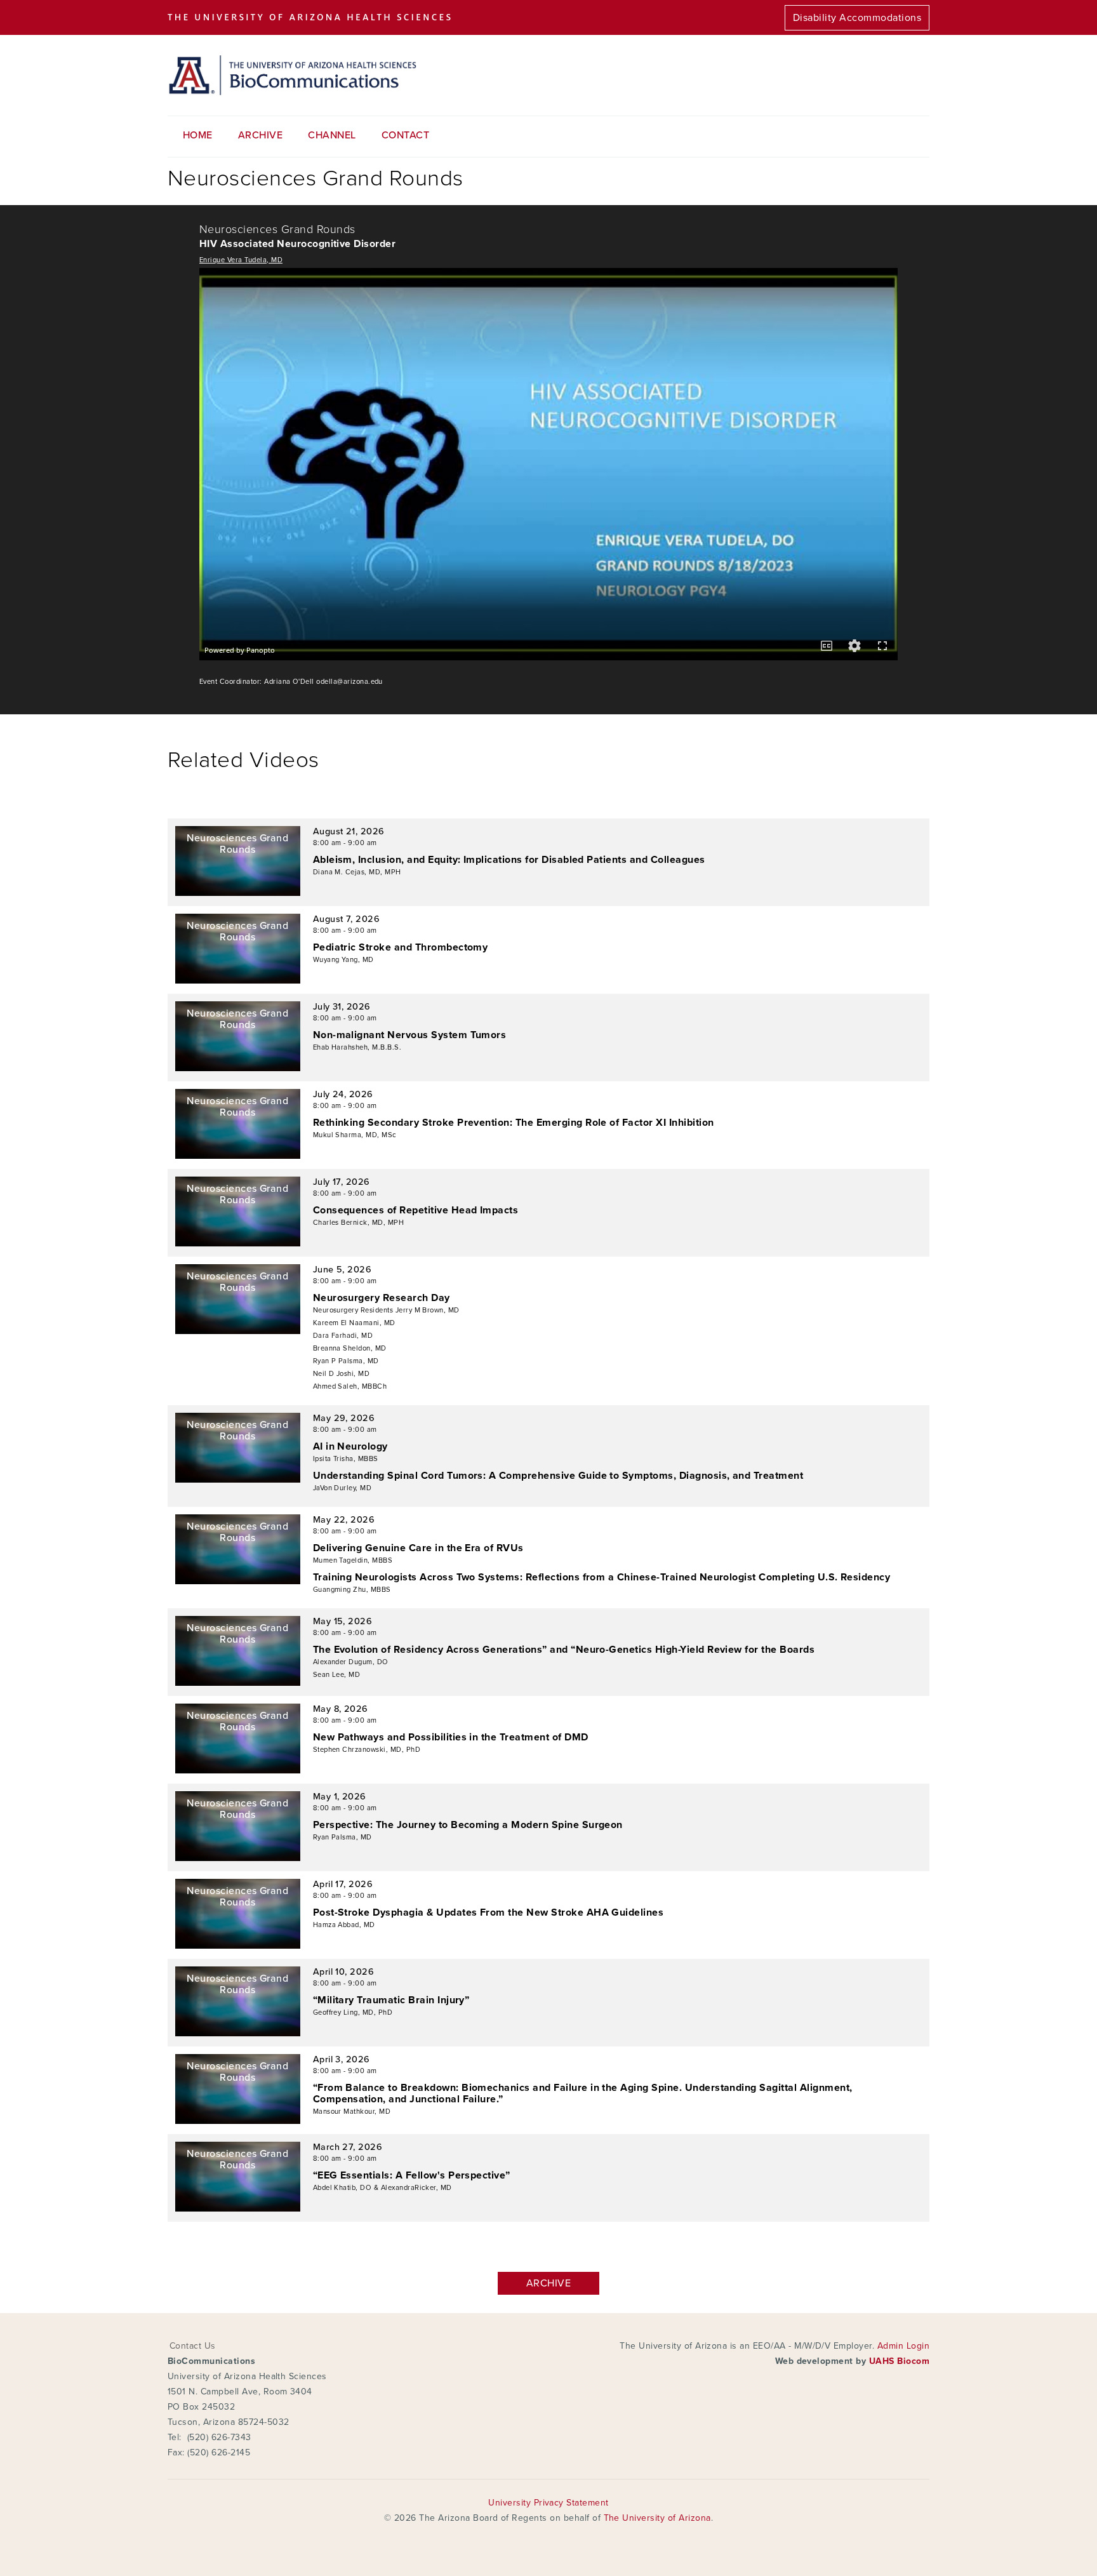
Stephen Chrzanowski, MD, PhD (367, 1750)
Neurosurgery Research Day (382, 1298)
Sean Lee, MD (337, 1675)
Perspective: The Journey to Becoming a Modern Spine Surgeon (468, 1825)
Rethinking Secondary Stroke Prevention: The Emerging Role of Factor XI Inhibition (514, 1123)
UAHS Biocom (899, 2361)
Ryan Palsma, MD (342, 1837)
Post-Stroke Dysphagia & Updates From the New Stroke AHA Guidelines (489, 1912)
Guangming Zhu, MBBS (352, 1590)
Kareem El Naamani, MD (354, 1323)
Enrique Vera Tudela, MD (241, 260)
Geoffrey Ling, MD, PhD (353, 2012)
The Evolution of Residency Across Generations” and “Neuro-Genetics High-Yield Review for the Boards (564, 1650)
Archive (260, 135)
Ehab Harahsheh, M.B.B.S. (357, 1047)
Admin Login (903, 2346)
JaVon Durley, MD (342, 1488)
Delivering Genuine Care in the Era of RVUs (418, 1548)
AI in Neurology (350, 1446)
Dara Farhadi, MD (343, 1336)
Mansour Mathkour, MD (352, 2112)
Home (198, 135)
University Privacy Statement (548, 2503)
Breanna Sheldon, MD (350, 1348)
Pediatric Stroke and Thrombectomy (401, 947)
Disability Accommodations (857, 18)
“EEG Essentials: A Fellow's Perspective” (412, 2175)
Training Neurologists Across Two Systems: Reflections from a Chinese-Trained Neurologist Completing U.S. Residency (602, 1577)
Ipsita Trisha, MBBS (346, 1459)
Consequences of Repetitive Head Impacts (416, 1210)
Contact (405, 135)
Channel (332, 135)
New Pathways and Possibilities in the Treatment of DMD (451, 1737)
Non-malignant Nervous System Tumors (410, 1035)
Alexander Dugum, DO (351, 1662)
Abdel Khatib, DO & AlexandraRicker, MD (382, 2188)
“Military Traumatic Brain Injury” (391, 2000)
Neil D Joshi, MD (342, 1374)
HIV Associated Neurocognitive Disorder (297, 244)
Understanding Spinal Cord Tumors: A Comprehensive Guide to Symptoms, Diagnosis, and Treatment (558, 1476)
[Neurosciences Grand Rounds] (238, 893)
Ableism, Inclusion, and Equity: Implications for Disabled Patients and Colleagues (509, 860)
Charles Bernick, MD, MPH (359, 1223)
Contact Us (193, 2346)
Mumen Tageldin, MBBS (353, 1560)
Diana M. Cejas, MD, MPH (357, 872)
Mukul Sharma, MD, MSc (355, 1135)
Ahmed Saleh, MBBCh (350, 1386)
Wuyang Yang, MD (343, 960)
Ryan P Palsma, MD (346, 1361)
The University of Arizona (657, 2518)
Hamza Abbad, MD (344, 1925)
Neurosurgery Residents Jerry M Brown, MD (386, 1310)
